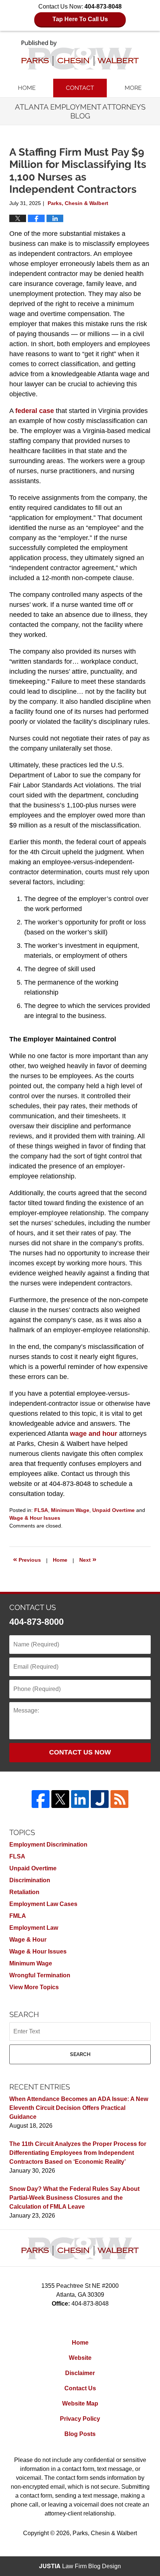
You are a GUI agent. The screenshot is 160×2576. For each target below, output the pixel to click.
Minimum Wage (70, 1510)
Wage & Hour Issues (35, 1518)
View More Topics (34, 1987)
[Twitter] (60, 1799)
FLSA (41, 1510)
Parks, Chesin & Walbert (105, 2533)
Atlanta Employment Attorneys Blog (80, 55)
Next (88, 1559)
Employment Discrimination (48, 1845)
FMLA (18, 1916)
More (133, 88)
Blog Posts (80, 2434)
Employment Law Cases (43, 1904)
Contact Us (80, 2388)
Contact (80, 88)
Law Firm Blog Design (80, 2566)
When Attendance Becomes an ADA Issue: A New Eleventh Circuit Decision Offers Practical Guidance (79, 2108)
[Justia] (100, 1799)
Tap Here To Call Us (80, 19)
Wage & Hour (28, 1940)
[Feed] (119, 1799)
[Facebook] (41, 1799)
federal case (35, 411)
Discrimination (30, 1880)
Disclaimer (80, 2373)
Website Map (80, 2403)
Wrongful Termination (40, 1975)
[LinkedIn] (80, 1799)
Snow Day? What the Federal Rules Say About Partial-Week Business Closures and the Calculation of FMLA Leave (74, 2198)
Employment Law (34, 1928)
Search (80, 2054)
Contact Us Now (80, 1752)
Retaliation (24, 1892)
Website (80, 2358)
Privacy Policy (80, 2419)
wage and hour (94, 1434)
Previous (27, 1559)
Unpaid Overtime (113, 1510)
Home (27, 88)
